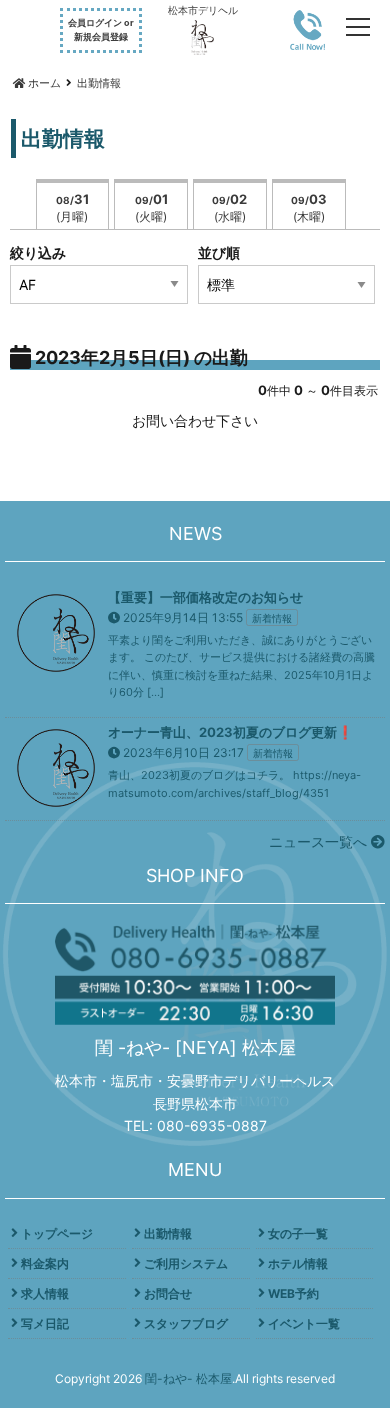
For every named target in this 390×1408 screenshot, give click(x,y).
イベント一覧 (304, 1323)
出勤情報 (168, 1233)
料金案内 (45, 1263)
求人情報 (45, 1293)
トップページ (57, 1233)
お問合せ (168, 1293)
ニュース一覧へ (320, 841)
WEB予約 (293, 1293)
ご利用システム (186, 1263)
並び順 (219, 252)
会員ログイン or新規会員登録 (101, 29)
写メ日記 (45, 1323)
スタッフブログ (186, 1323)
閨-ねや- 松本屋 (188, 1378)
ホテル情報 (298, 1263)
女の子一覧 (298, 1233)
